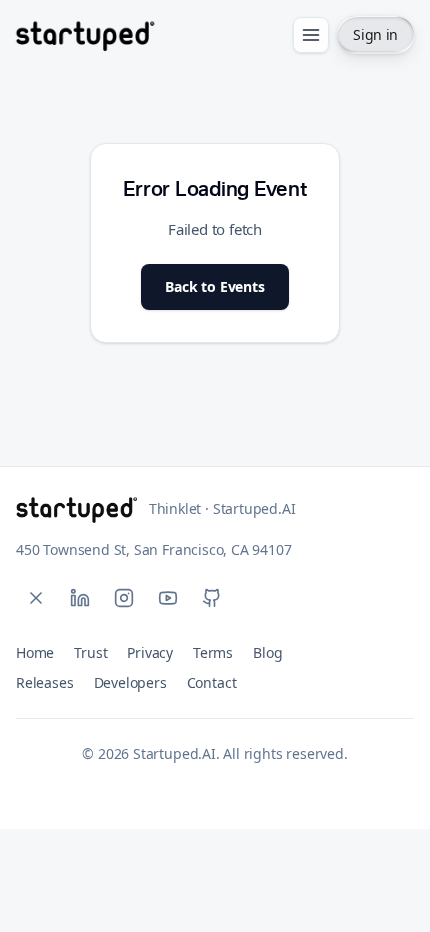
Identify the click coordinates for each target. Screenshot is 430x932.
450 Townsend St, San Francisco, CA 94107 (154, 549)
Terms (213, 652)
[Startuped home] (85, 35)
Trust (90, 652)
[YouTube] (168, 598)
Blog (267, 652)
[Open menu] (311, 35)
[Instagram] (124, 598)
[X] (36, 598)
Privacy (150, 652)
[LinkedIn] (80, 598)
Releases (45, 682)
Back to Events (214, 286)
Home (35, 652)
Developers (130, 682)
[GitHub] (212, 598)
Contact (212, 682)
